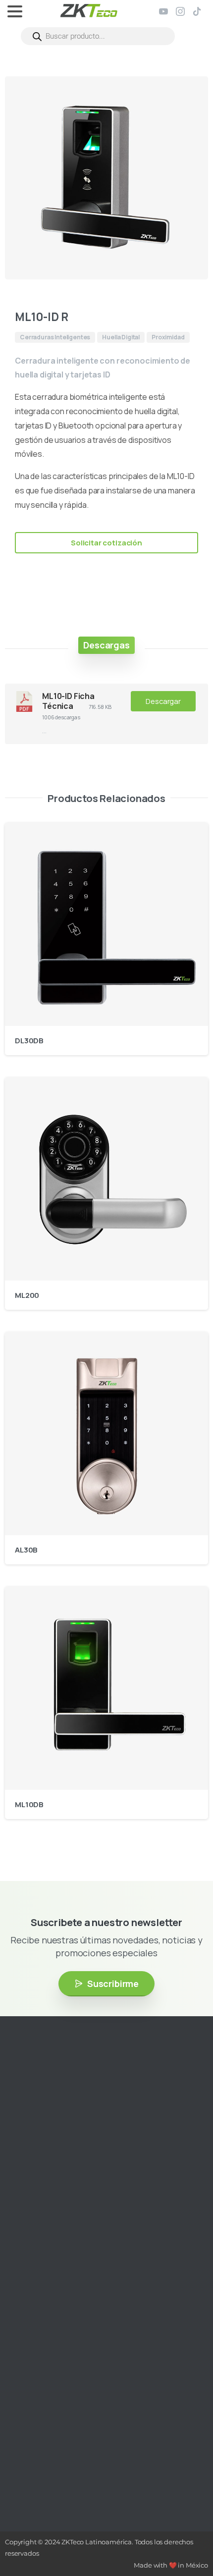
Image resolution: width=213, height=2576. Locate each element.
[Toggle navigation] (15, 11)
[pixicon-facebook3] (37, 2153)
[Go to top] (186, 2539)
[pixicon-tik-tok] (82, 2153)
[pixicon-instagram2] (22, 2153)
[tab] (106, 645)
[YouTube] (163, 11)
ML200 (27, 1295)
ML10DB (29, 1804)
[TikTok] (197, 11)
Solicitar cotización (106, 543)
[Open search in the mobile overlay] (98, 36)
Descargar (163, 701)
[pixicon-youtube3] (52, 2153)
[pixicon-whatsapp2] (97, 2153)
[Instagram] (180, 11)
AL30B (26, 1550)
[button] (191, 93)
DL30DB (29, 1041)
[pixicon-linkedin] (67, 2153)
